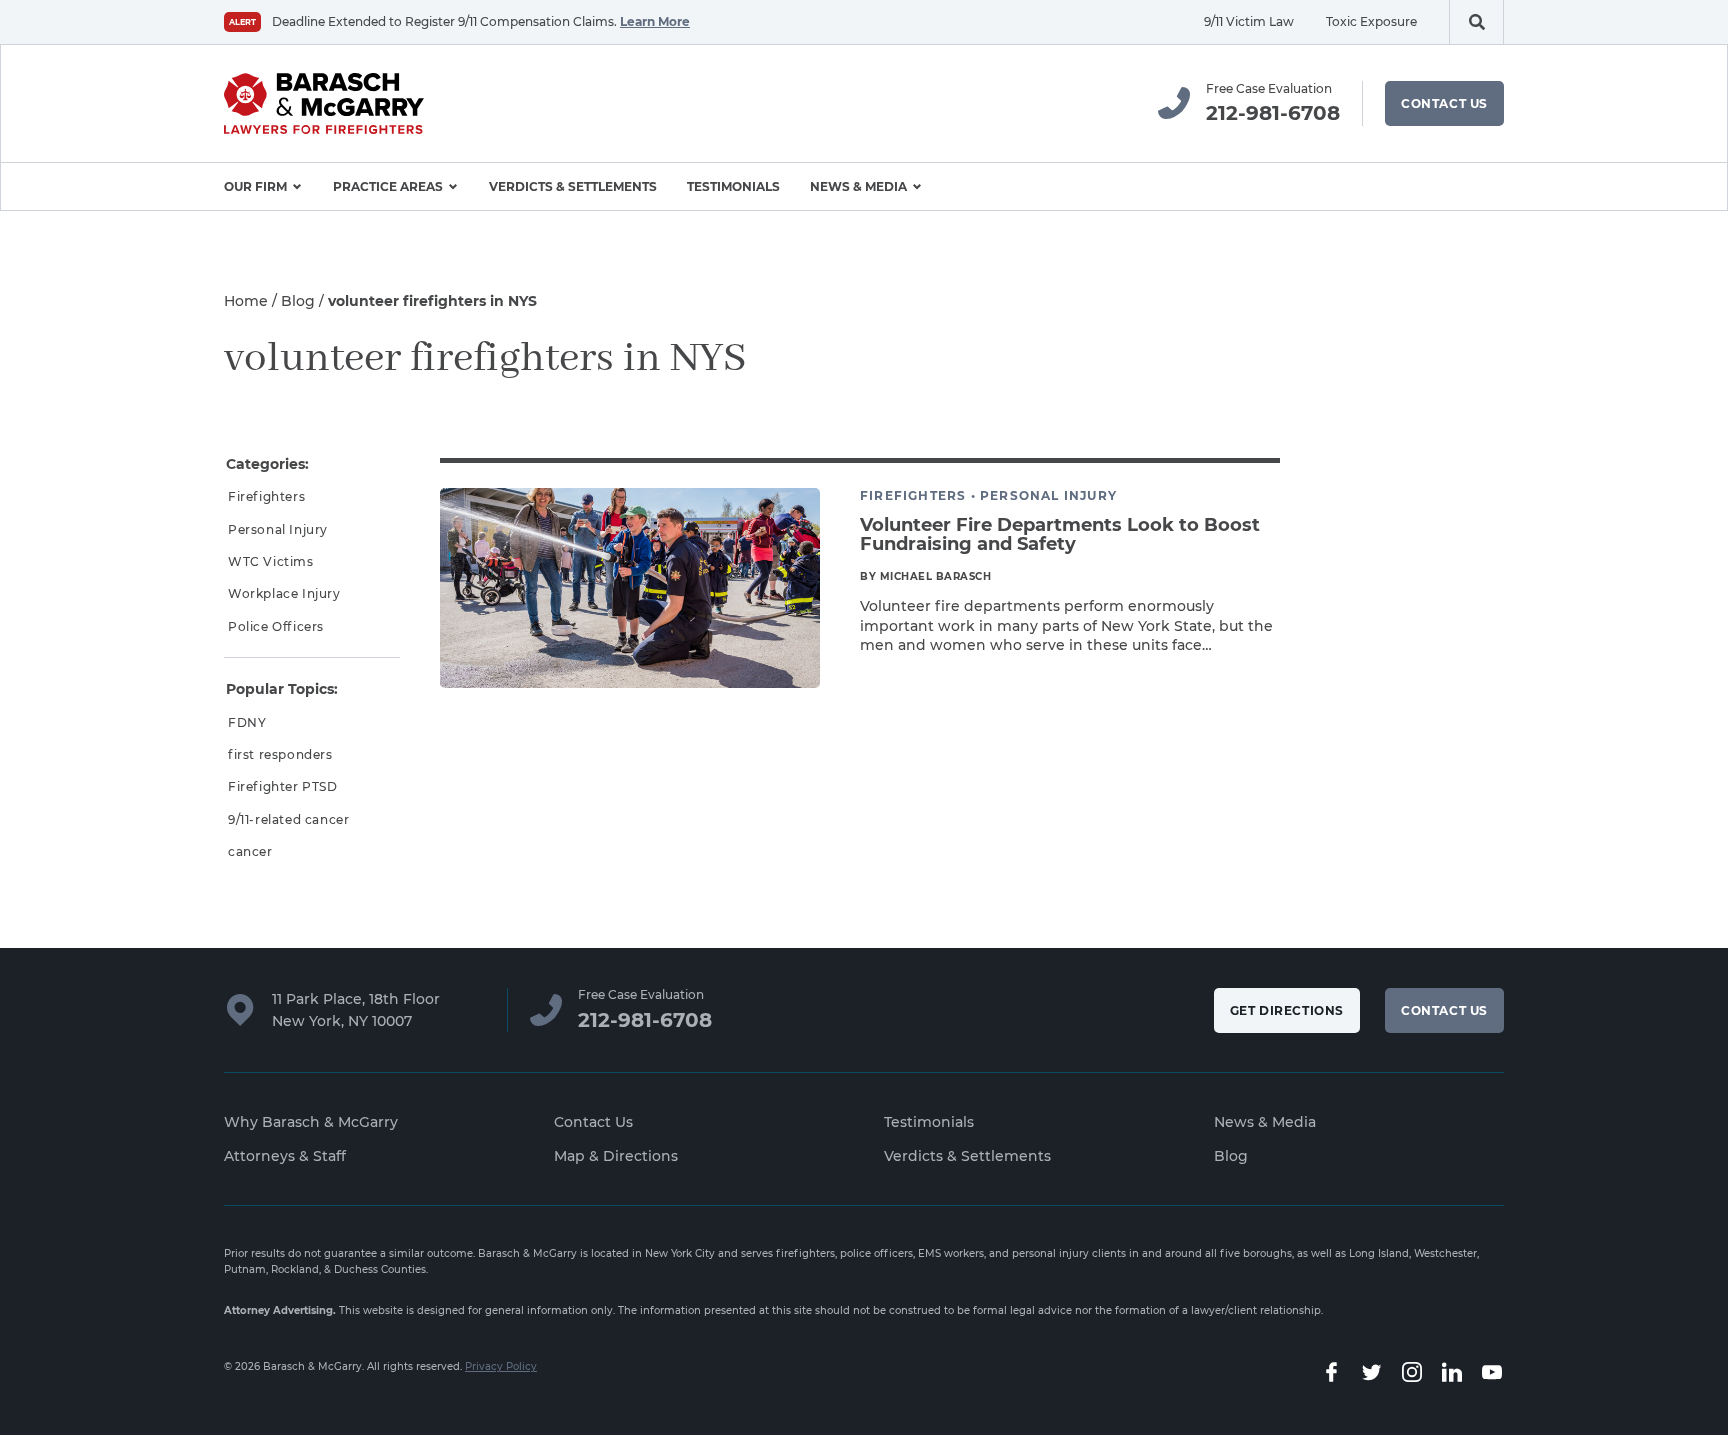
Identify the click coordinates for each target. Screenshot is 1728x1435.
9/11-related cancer (288, 819)
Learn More (655, 21)
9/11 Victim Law (1249, 21)
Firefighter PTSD (283, 786)
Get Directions (1287, 1010)
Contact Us (1444, 103)
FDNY (247, 722)
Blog (298, 301)
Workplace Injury (284, 593)
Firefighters (266, 496)
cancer (250, 851)
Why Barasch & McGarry (311, 1122)
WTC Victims (271, 561)
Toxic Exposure (1371, 21)
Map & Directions (616, 1156)
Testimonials (733, 186)
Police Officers (276, 626)
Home (246, 301)
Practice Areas (388, 186)
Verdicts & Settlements (573, 186)
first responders (280, 754)
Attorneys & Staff (285, 1156)
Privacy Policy (501, 1366)
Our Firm (255, 186)
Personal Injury (278, 529)
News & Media (858, 186)
